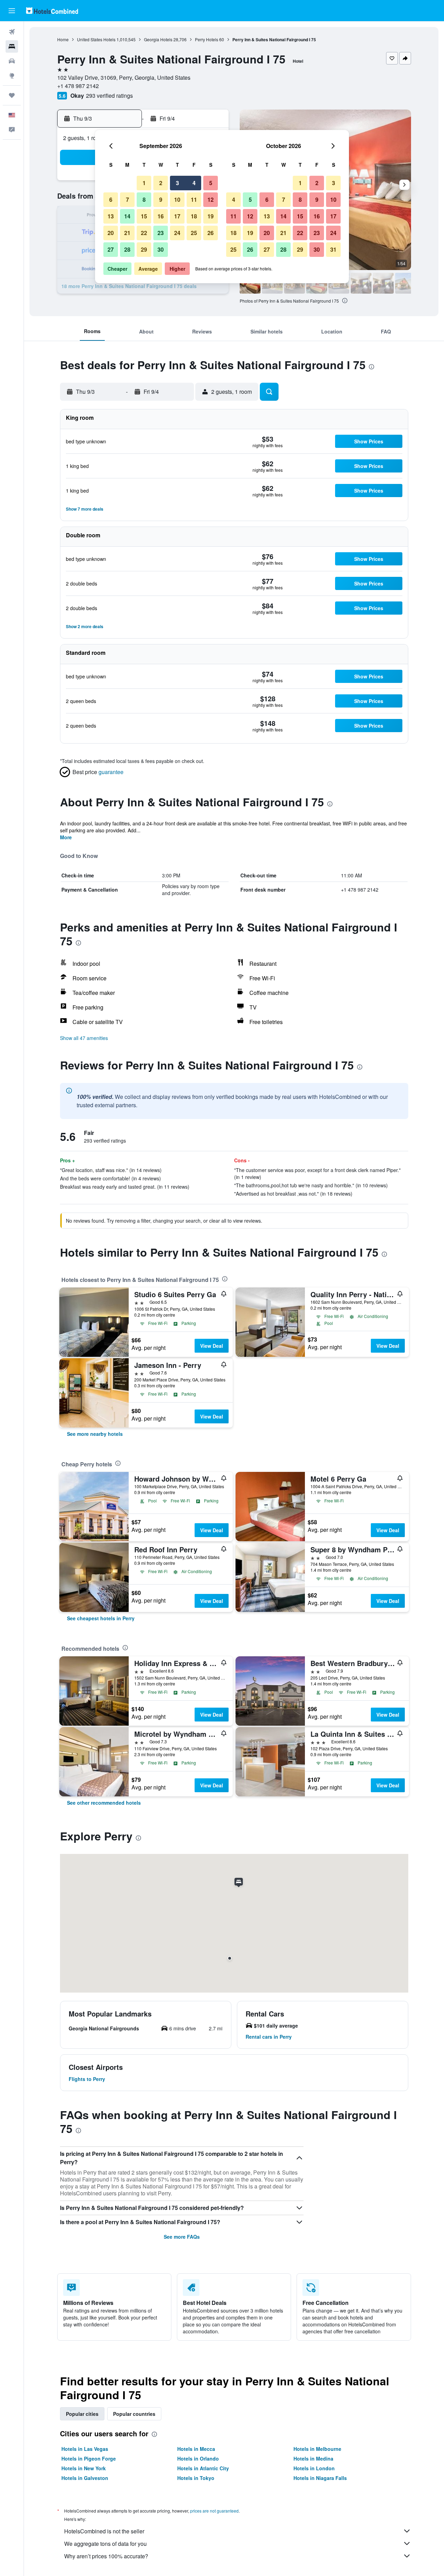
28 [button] (127, 249)
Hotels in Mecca (196, 2449)
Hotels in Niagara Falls (320, 2478)
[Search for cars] (12, 61)
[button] (12, 11)
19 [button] (211, 216)
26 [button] (211, 233)
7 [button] (127, 200)
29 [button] (144, 249)
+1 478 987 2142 (78, 86)
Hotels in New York (84, 2468)
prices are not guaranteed (214, 2511)
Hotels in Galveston (85, 2478)
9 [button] (161, 200)
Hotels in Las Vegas (85, 2449)
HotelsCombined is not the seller (104, 2531)
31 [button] (333, 249)
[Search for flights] (12, 32)
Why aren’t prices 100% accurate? (106, 2556)
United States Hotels (96, 39)
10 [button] (177, 200)
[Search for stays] (12, 46)
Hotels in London (314, 2468)
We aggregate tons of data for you (105, 2544)
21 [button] (127, 233)
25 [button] (194, 233)
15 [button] (144, 216)
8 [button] (144, 200)
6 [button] (111, 200)
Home (63, 39)
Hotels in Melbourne (317, 2449)
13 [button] (111, 216)
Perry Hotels (207, 39)
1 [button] (144, 183)
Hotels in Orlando (198, 2458)
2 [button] (161, 183)
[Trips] (12, 95)
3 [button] (177, 183)
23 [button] (161, 233)
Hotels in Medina (313, 2458)
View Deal (212, 1346)
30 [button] (161, 249)
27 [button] (111, 249)
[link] (95, 1434)
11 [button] (194, 200)
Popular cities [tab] (82, 2414)
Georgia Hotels (158, 39)
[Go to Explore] (12, 76)
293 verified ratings (109, 96)
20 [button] (111, 233)
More (66, 837)
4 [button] (194, 183)
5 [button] (211, 183)
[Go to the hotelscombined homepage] (52, 11)
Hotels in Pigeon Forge (89, 2458)
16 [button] (161, 216)
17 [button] (177, 216)
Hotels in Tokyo (196, 2478)
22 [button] (144, 233)
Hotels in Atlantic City (203, 2468)
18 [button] (194, 216)
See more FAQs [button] (182, 2237)
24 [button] (177, 233)
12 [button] (211, 200)
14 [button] (127, 216)
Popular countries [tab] (134, 2414)
